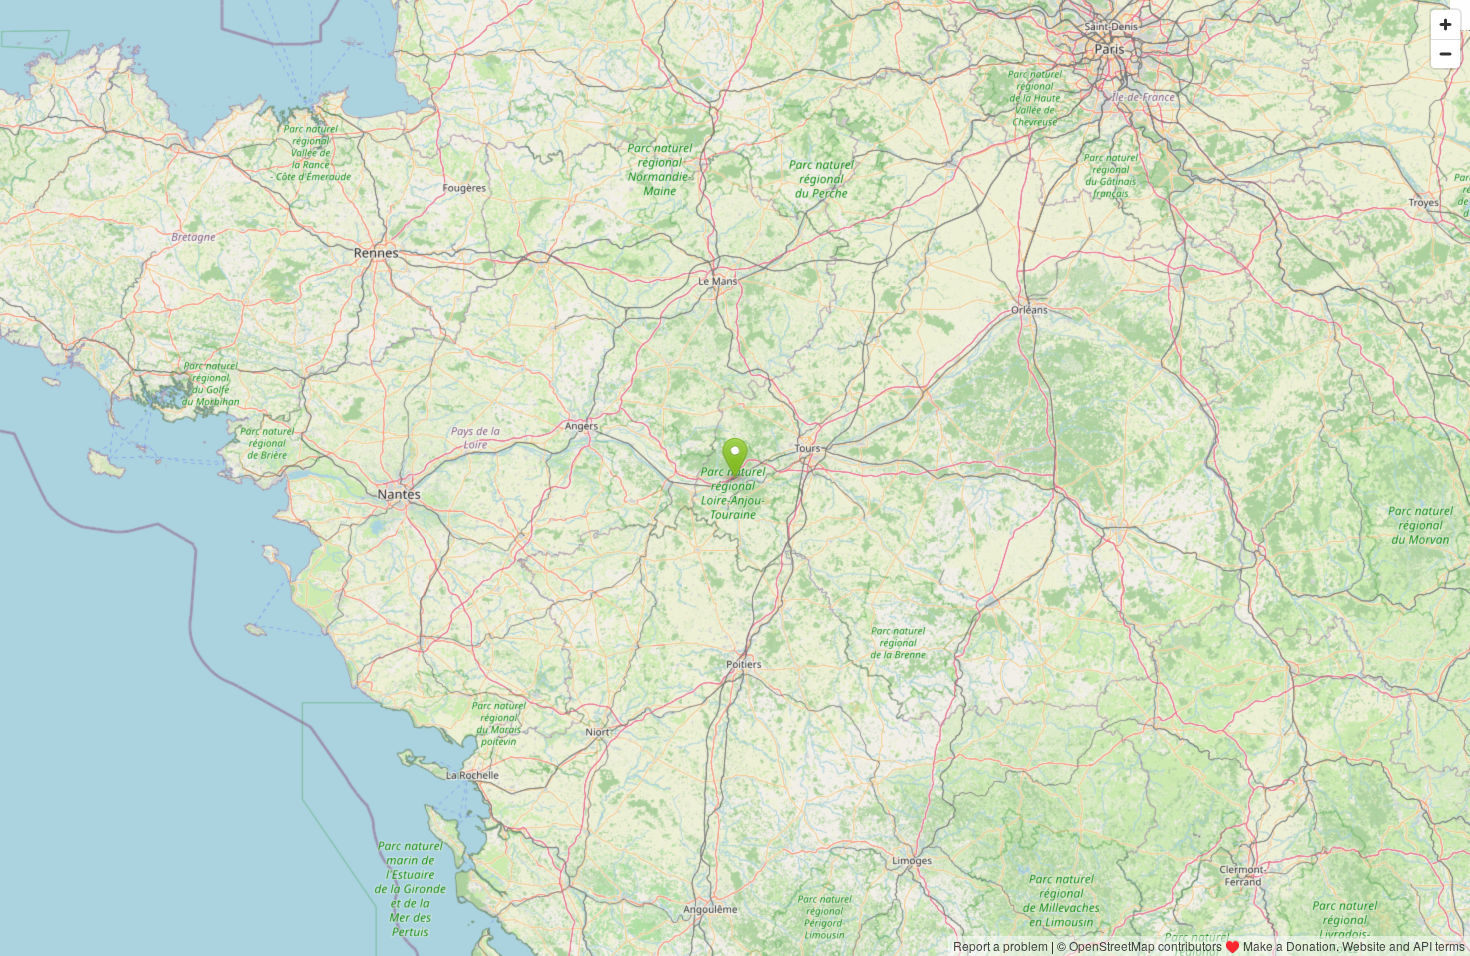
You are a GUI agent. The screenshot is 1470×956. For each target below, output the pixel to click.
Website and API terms (1403, 945)
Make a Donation (1289, 945)
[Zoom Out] (1445, 53)
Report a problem (1000, 945)
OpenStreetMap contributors (1145, 945)
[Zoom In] (1445, 24)
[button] (735, 458)
